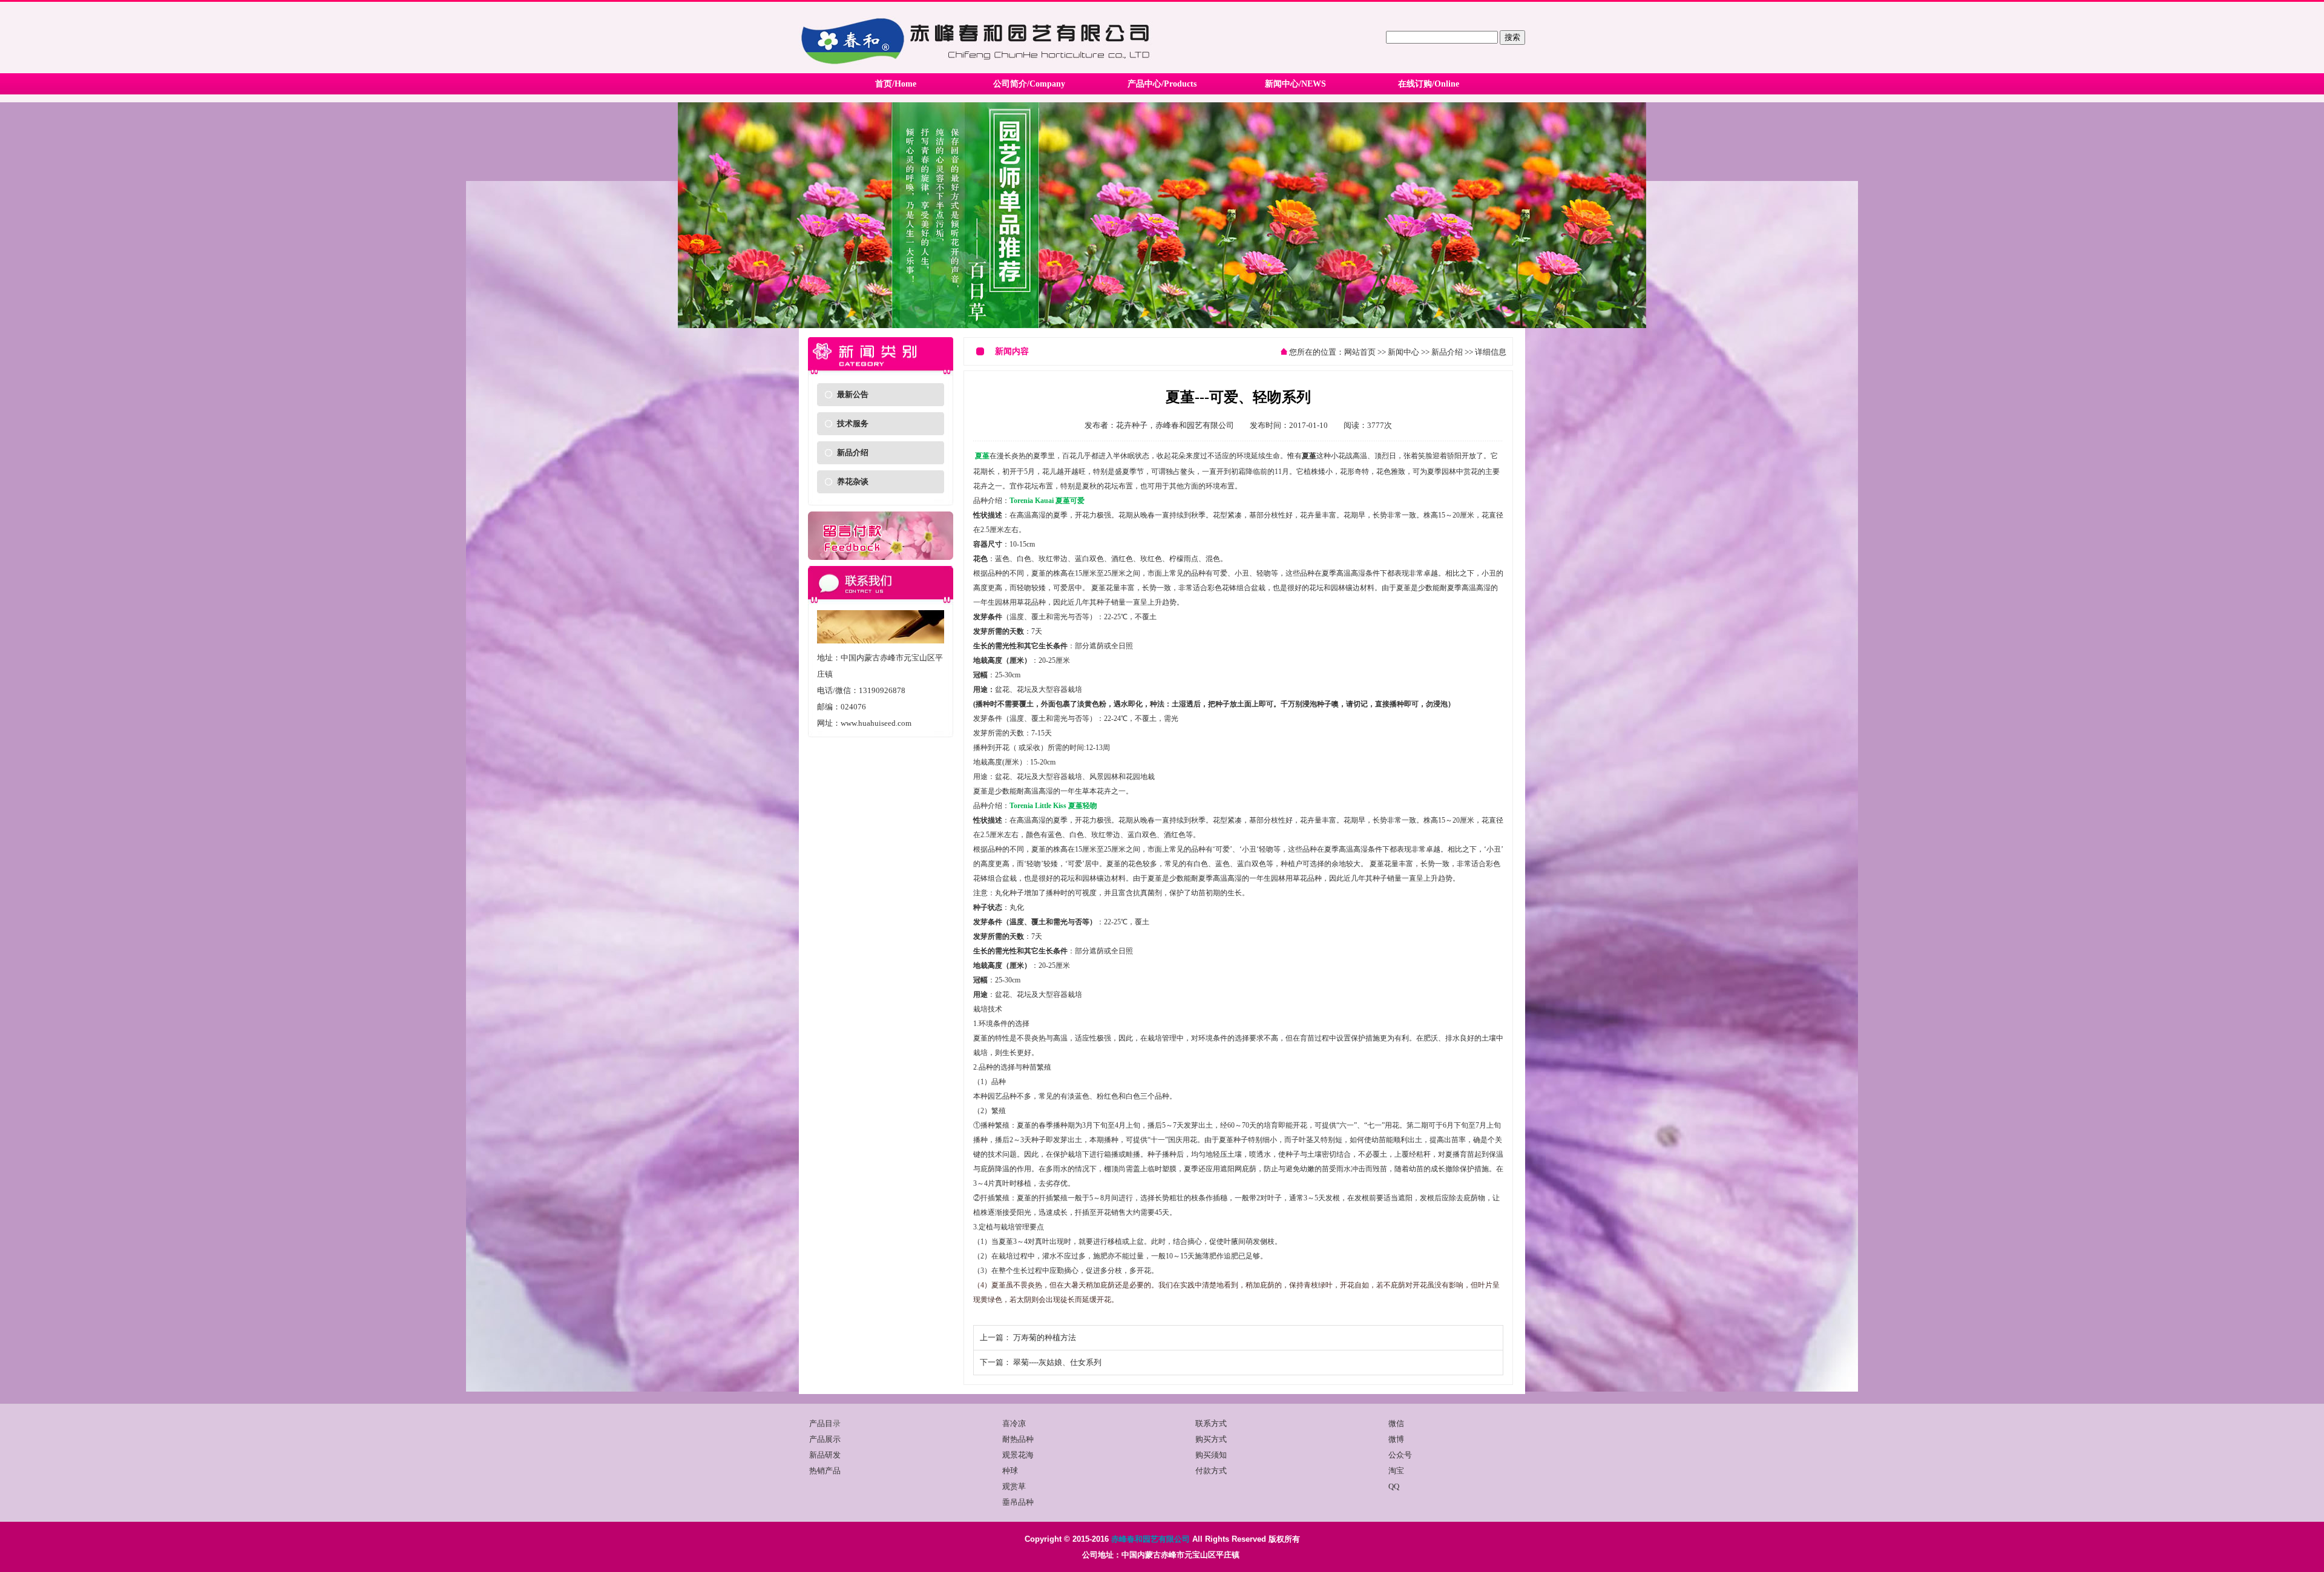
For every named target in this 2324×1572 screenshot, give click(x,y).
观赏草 (1014, 1486)
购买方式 (1211, 1439)
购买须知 (1211, 1455)
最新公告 (853, 394)
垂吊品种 (1018, 1502)
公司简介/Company (1029, 84)
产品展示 (825, 1439)
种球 (1010, 1471)
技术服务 (853, 423)
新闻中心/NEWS (1295, 84)
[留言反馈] (881, 557)
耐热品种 (1018, 1439)
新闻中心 (1403, 352)
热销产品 (825, 1471)
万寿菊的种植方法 (1045, 1337)
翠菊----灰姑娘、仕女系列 (1057, 1362)
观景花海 (1018, 1455)
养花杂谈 (853, 482)
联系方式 (1211, 1423)
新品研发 (825, 1455)
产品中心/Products (1162, 84)
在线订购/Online (1429, 84)
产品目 (821, 1423)
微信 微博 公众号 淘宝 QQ (1400, 1455)
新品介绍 (853, 452)
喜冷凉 (1014, 1423)
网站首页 (1360, 352)
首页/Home (896, 84)
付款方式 (1211, 1471)
